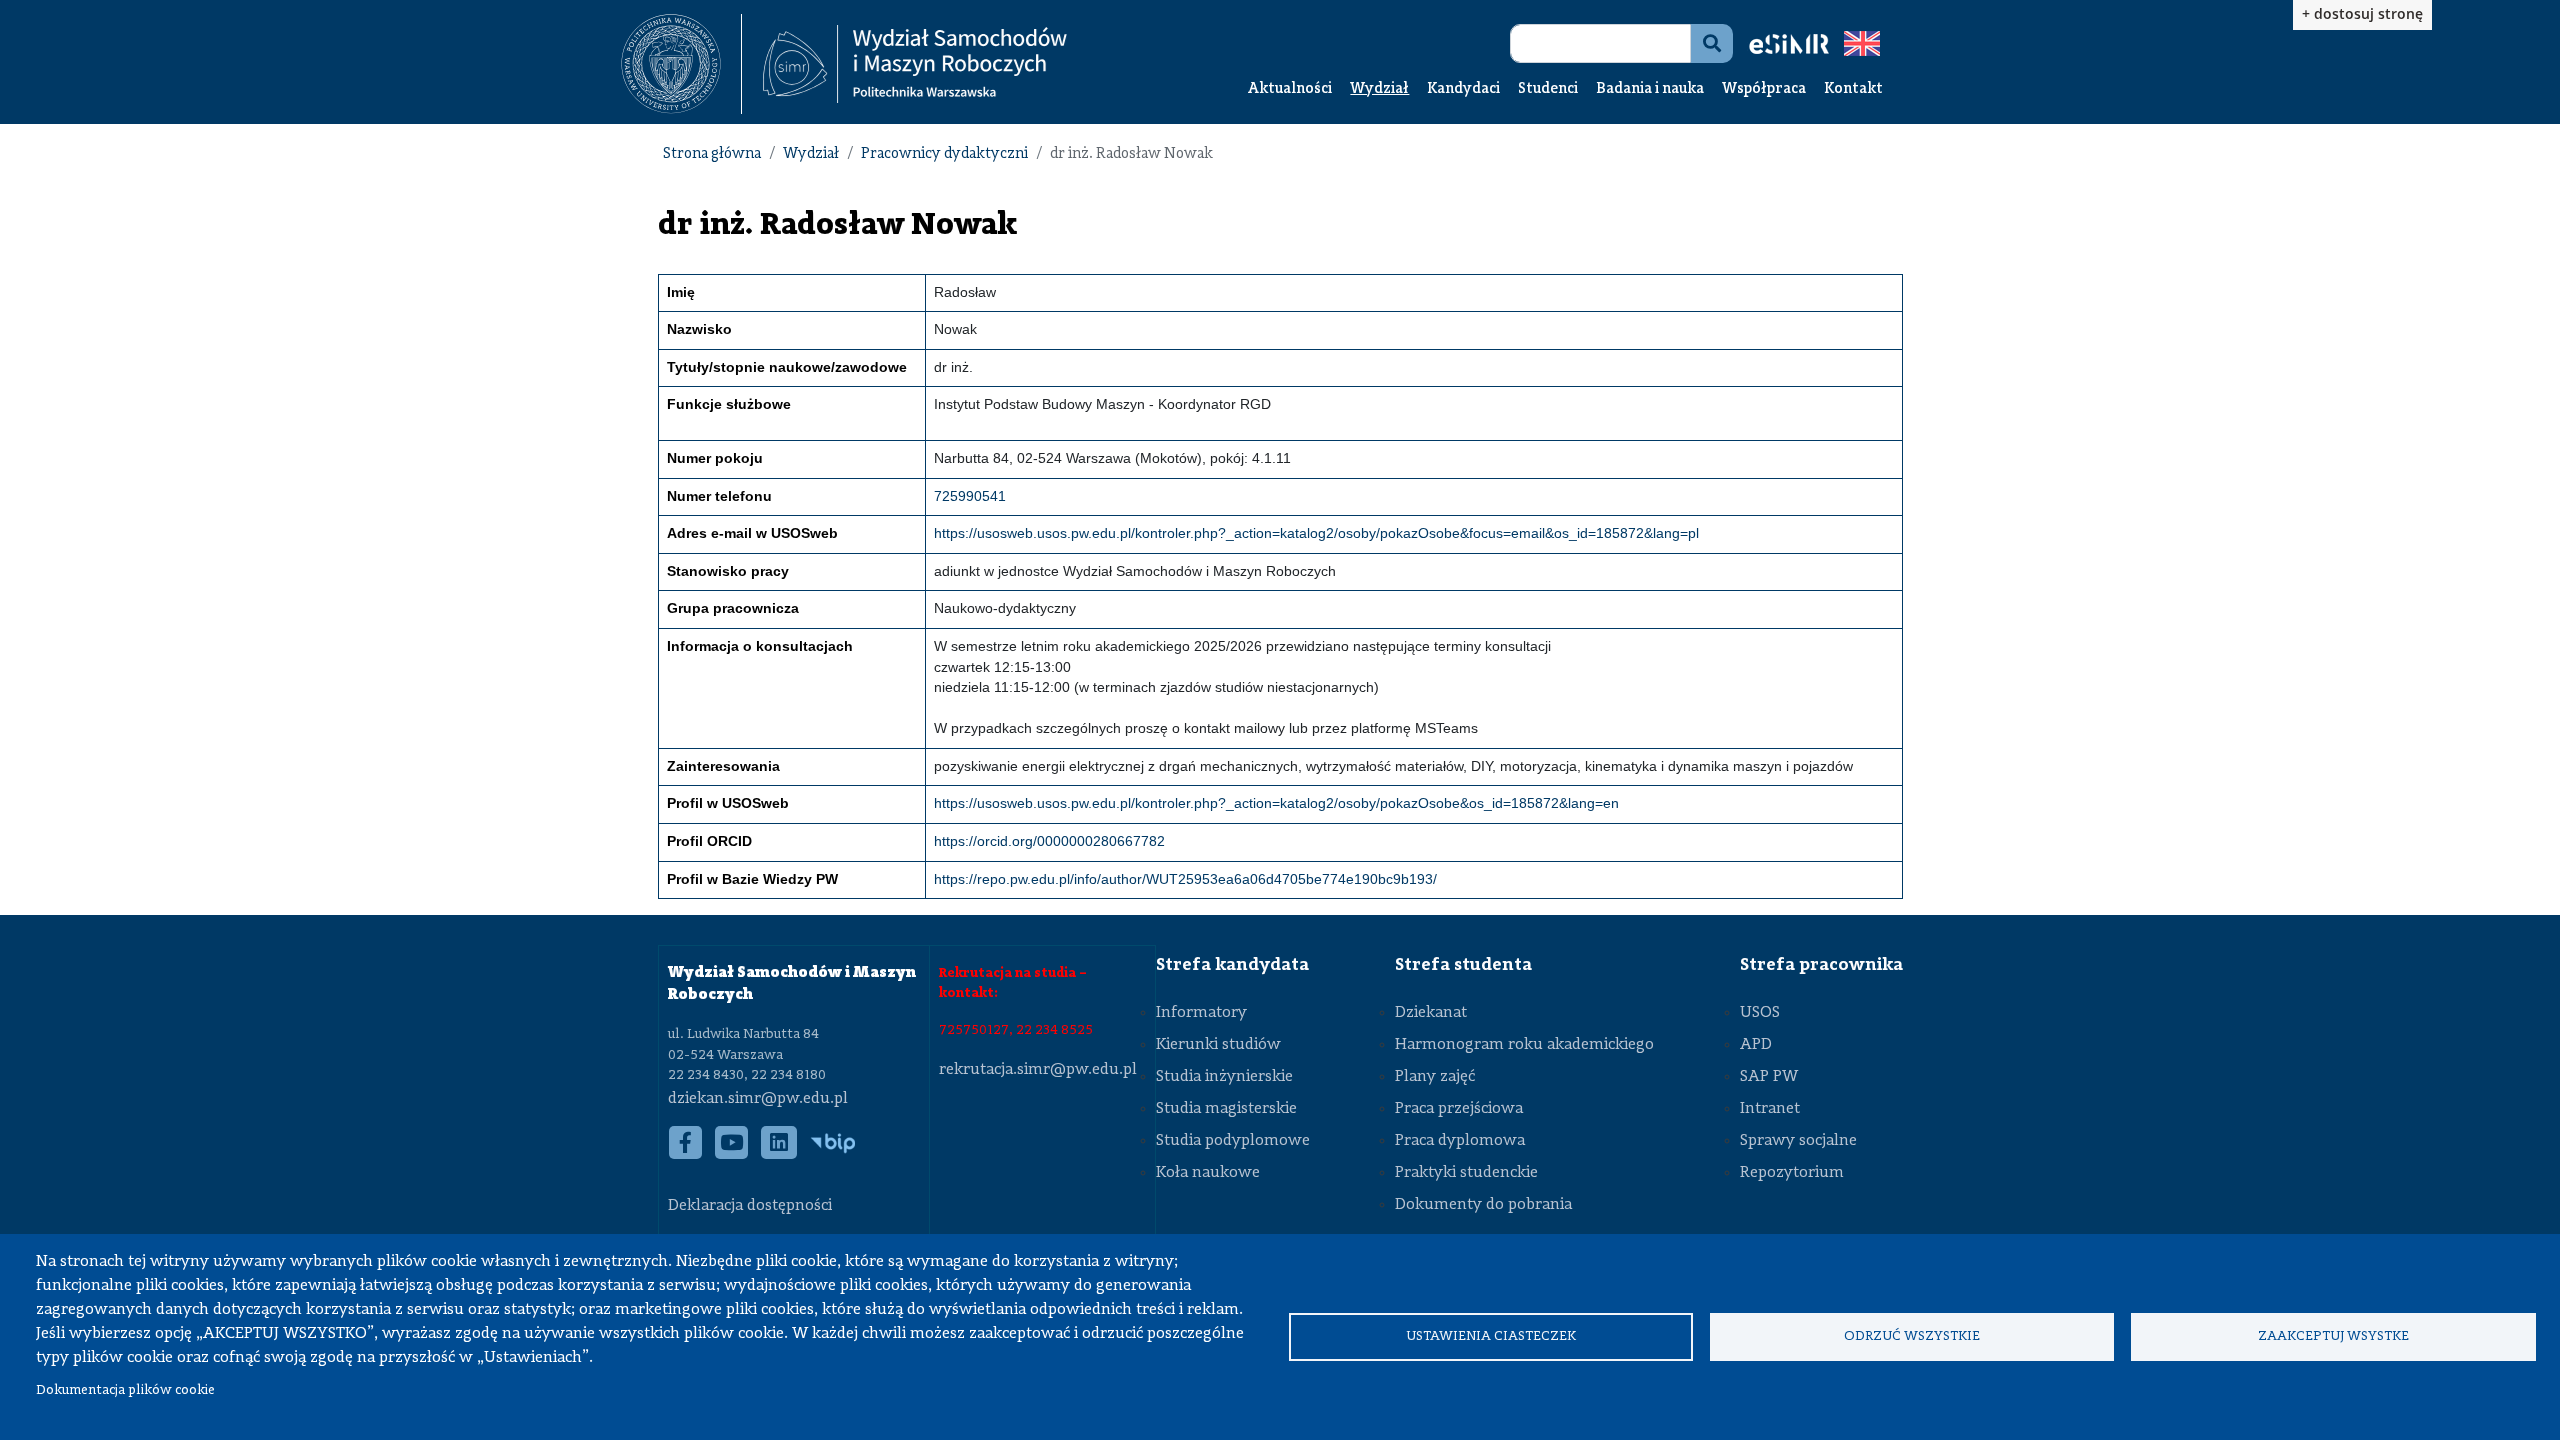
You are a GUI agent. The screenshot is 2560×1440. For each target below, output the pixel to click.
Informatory (1201, 1013)
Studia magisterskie (1226, 1109)
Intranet (1770, 1109)
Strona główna (712, 154)
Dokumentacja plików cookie (125, 1390)
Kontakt (1853, 89)
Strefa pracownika (1821, 965)
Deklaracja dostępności (750, 1206)
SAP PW (1769, 1077)
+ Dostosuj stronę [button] (2362, 13)
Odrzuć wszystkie (1912, 1336)
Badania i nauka (1650, 89)
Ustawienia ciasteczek (1491, 1336)
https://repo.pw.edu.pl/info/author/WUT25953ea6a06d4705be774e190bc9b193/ (1185, 879)
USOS (1760, 1013)
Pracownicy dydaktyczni (944, 154)
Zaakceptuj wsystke (2333, 1336)
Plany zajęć (1435, 1077)
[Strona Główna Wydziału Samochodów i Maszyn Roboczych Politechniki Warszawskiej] (915, 64)
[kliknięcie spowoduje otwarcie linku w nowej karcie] (671, 64)
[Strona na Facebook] (686, 1153)
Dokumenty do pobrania (1483, 1205)
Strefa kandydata (1232, 965)
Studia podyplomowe (1233, 1141)
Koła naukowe (1208, 1173)
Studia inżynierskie (1224, 1077)
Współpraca (1764, 89)
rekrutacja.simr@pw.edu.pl (1038, 1070)
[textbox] (681, 64)
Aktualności (1290, 89)
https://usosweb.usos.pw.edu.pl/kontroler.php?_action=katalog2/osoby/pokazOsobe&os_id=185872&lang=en (1276, 803)
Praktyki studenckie (1466, 1173)
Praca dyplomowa (1460, 1141)
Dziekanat (1431, 1013)
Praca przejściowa (1459, 1109)
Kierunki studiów (1218, 1045)
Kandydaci (1463, 89)
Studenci (1548, 89)
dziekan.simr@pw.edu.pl (758, 1099)
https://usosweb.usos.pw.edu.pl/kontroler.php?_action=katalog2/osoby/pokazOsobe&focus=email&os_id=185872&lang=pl (1316, 533)
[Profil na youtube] (732, 1153)
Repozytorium (1792, 1173)
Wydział (1379, 89)
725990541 (970, 496)
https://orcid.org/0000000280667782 (1049, 841)
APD (1756, 1045)
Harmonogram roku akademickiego (1524, 1045)
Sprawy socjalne (1798, 1141)
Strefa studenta (1463, 965)
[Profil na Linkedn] (779, 1153)
